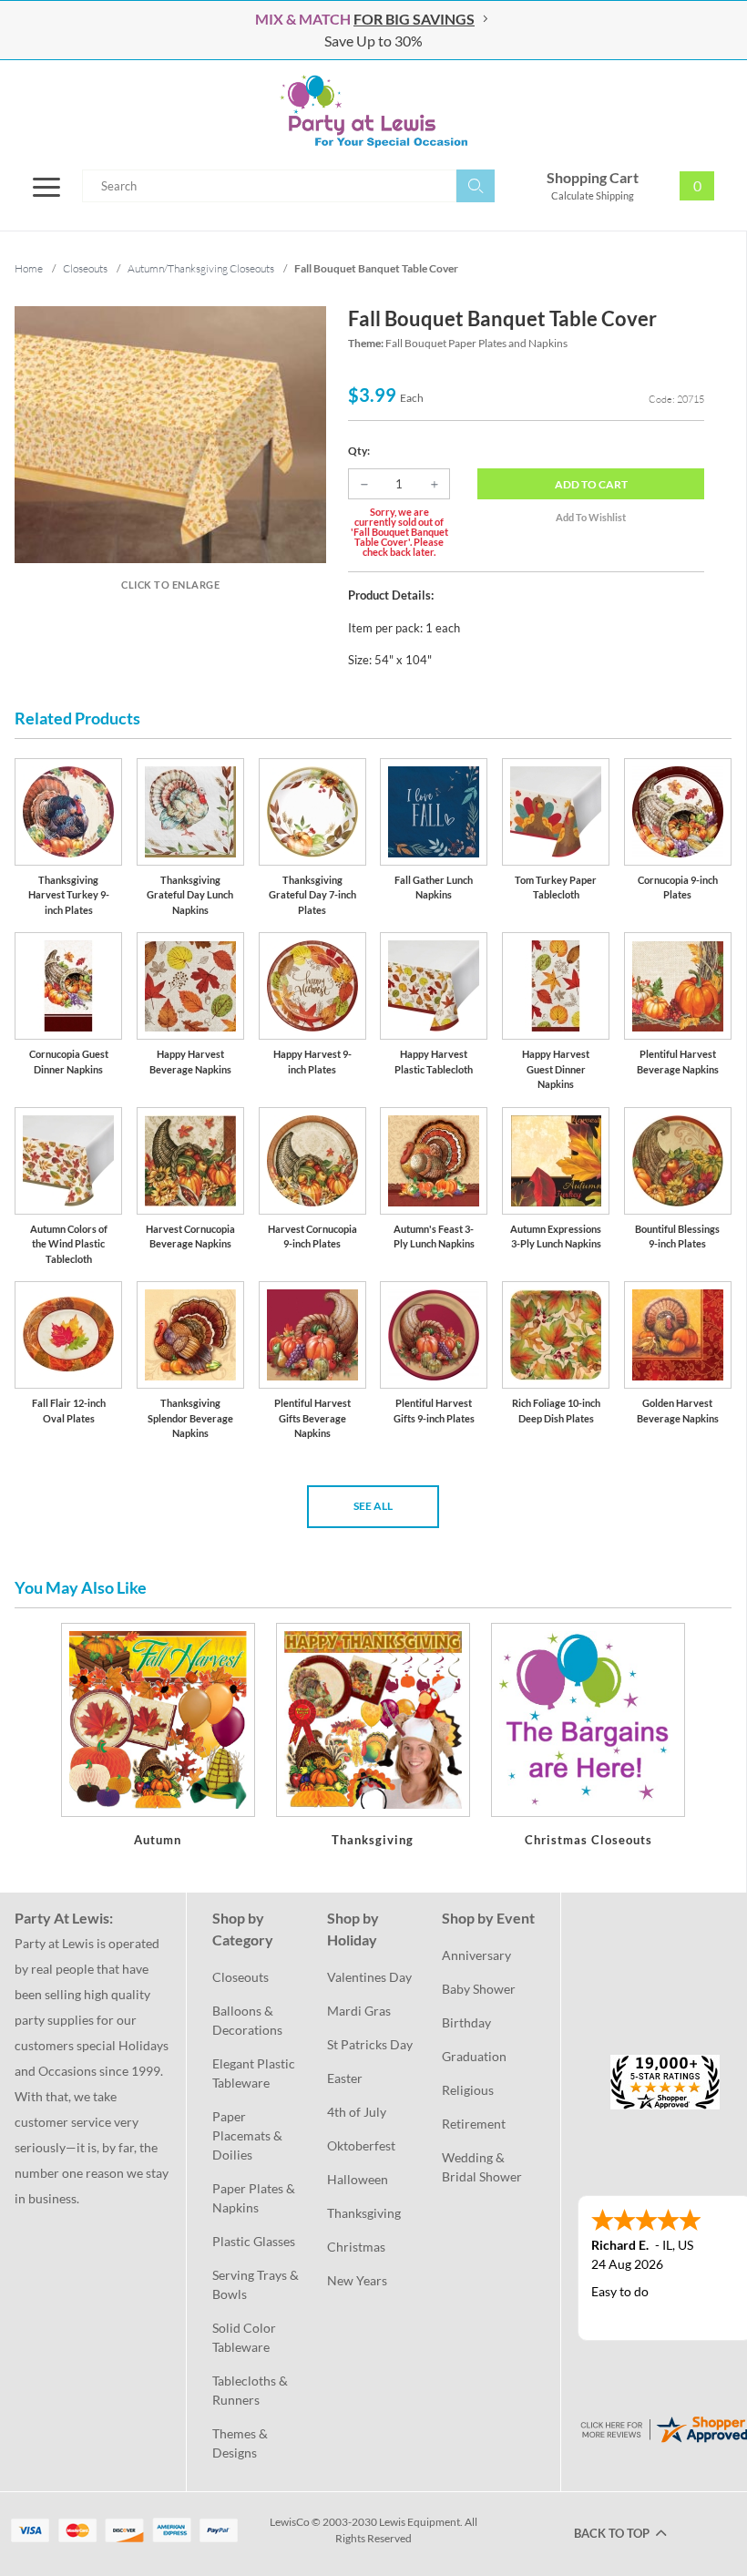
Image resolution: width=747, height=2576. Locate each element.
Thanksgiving (364, 2213)
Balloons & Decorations (247, 2020)
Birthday (466, 2022)
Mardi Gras (359, 2011)
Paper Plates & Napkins (255, 2198)
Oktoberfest (361, 2145)
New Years (357, 2280)
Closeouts (240, 1977)
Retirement (474, 2124)
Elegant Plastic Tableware (255, 2073)
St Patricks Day (370, 2044)
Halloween (358, 2179)
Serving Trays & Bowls (257, 2284)
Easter (345, 2078)
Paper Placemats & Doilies (249, 2135)
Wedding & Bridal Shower (482, 2167)
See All (373, 1506)
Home (29, 268)
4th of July (357, 2112)
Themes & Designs (241, 2443)
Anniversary (476, 1955)
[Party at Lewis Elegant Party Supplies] (373, 111)
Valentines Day (369, 1977)
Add (591, 484)
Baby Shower (479, 1989)
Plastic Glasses (254, 2241)
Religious (468, 2090)
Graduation (474, 2056)
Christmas (356, 2247)
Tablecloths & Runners (251, 2390)
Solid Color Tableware (246, 2337)
